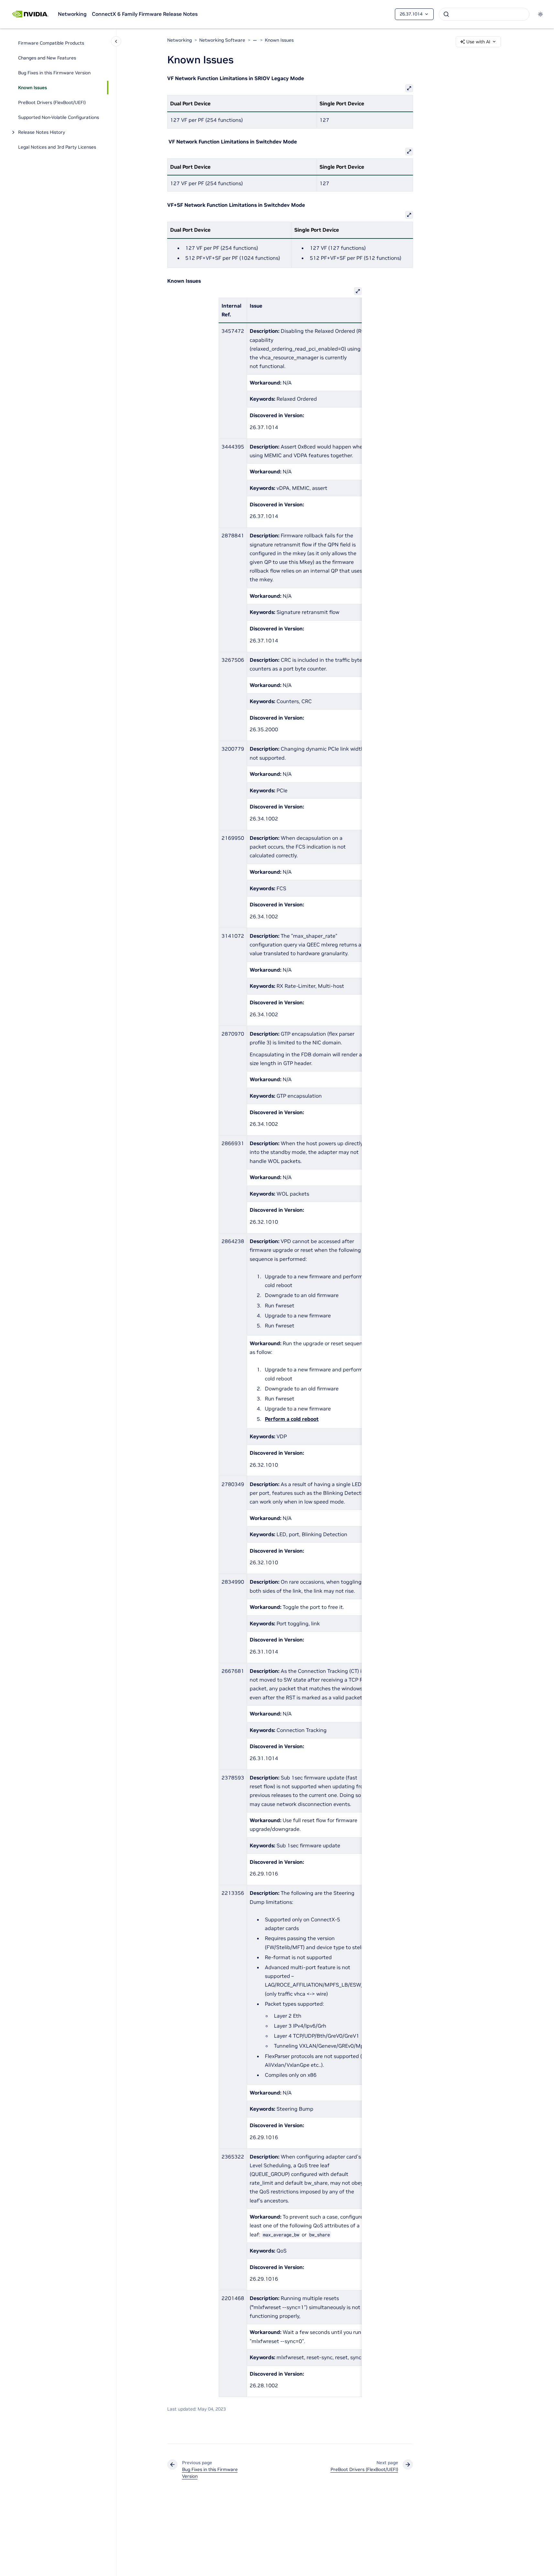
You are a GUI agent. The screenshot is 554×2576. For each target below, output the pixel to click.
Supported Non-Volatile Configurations (59, 117)
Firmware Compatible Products (51, 43)
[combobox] (484, 14)
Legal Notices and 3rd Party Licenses (57, 147)
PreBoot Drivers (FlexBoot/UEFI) (52, 102)
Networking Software (222, 40)
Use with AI (478, 42)
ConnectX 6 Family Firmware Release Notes (145, 14)
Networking (72, 14)
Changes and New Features (47, 58)
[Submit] (446, 14)
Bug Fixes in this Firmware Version (54, 73)
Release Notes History (42, 132)
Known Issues (33, 88)
